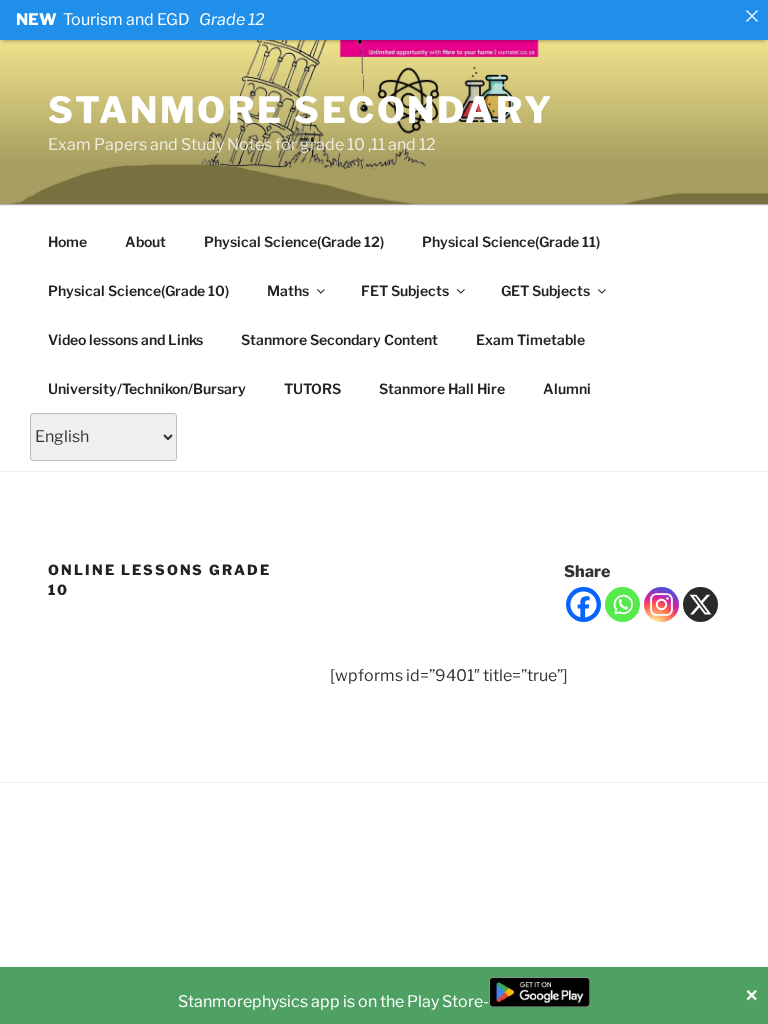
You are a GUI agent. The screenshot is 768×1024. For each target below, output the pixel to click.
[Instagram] (661, 604)
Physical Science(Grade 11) (511, 241)
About (145, 241)
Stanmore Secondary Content (339, 339)
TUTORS (312, 388)
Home (67, 241)
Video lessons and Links (125, 339)
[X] (700, 604)
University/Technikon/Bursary (147, 388)
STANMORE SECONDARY (301, 110)
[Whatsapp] (622, 604)
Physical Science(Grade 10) (138, 290)
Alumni (567, 388)
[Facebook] (583, 604)
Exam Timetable (530, 339)
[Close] (752, 16)
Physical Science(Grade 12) (294, 241)
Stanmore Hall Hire (442, 388)
